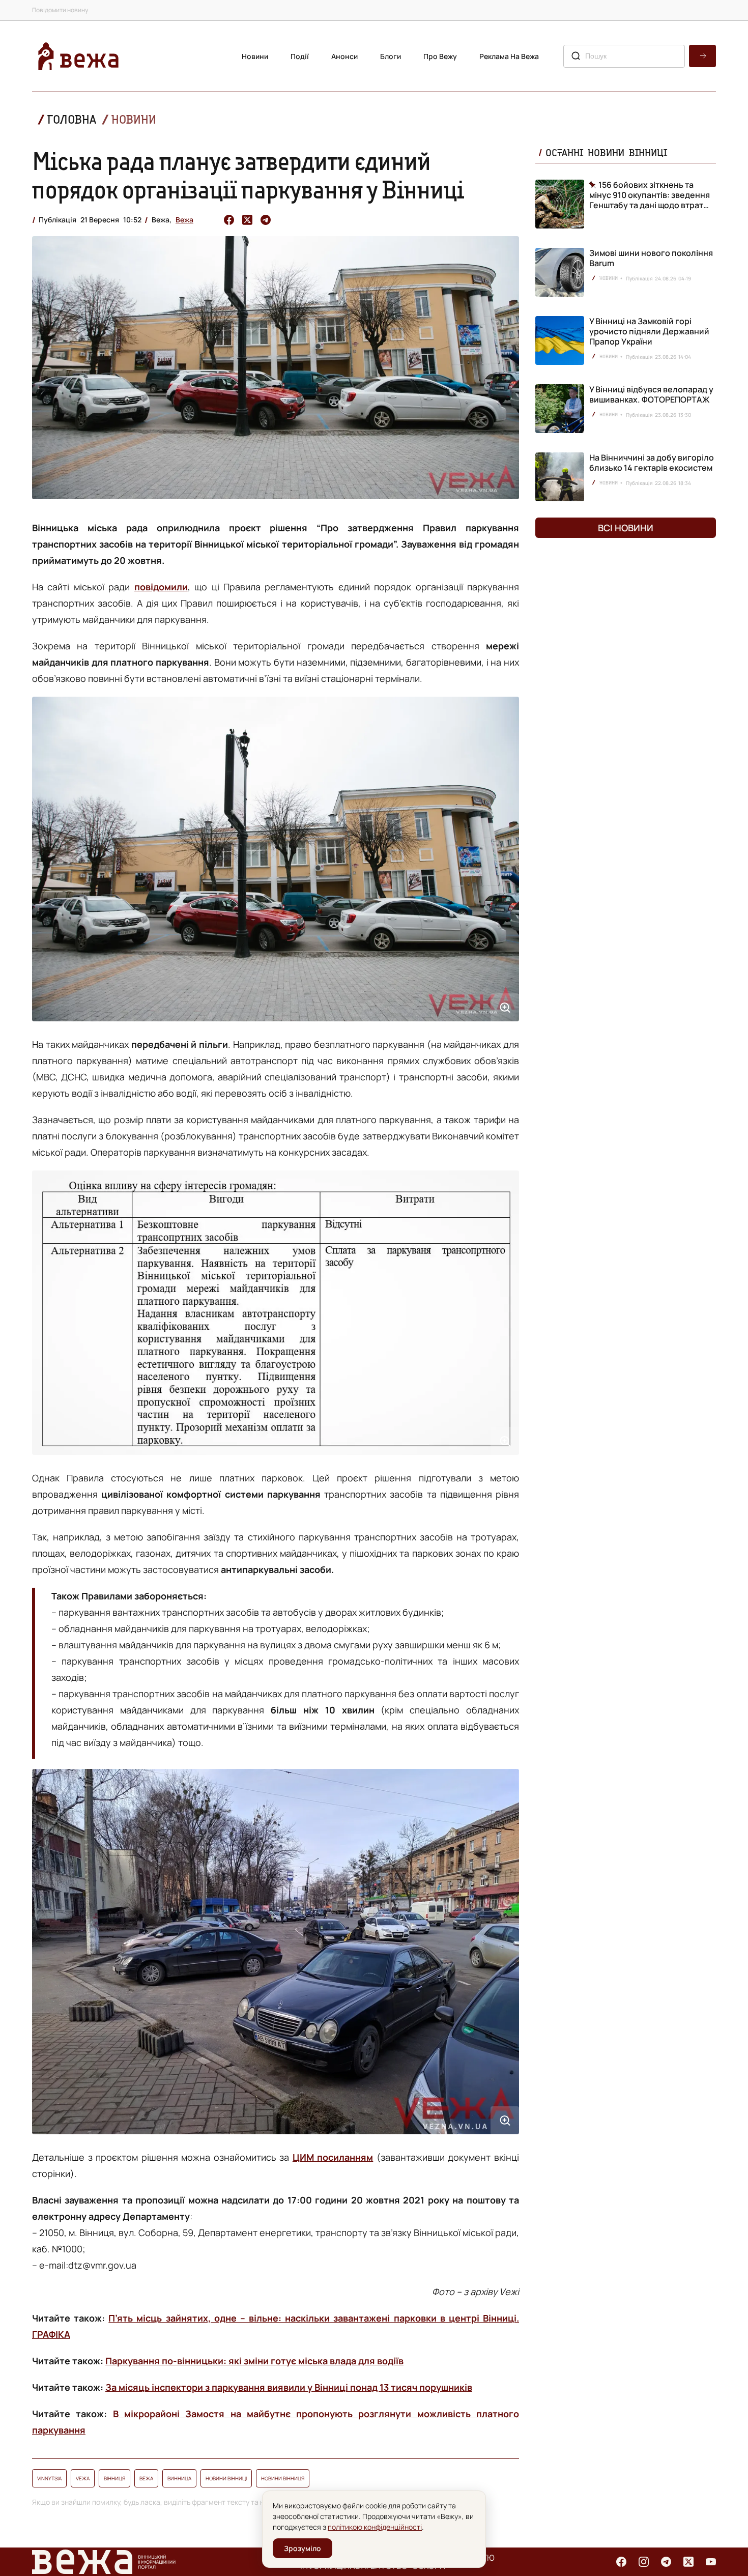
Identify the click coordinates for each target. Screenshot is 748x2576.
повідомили (161, 587)
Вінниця (114, 2478)
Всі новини (626, 528)
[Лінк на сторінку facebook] (621, 2562)
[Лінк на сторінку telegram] (666, 2562)
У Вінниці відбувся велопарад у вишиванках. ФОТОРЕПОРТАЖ (651, 394)
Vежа (83, 2478)
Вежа (184, 220)
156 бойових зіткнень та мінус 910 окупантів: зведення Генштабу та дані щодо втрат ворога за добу (650, 195)
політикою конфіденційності (375, 2527)
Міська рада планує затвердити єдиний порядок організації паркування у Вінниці (248, 175)
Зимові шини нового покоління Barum (651, 258)
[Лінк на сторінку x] (688, 2562)
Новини (255, 56)
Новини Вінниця (283, 2478)
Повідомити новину (60, 10)
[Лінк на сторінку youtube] (711, 2562)
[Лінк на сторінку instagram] (644, 2562)
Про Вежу (440, 56)
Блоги (391, 56)
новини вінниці (226, 2478)
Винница (179, 2478)
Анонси (344, 56)
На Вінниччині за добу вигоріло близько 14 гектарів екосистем (652, 463)
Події (300, 56)
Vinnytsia (49, 2478)
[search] (702, 56)
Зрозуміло (303, 2548)
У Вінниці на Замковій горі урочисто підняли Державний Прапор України (649, 331)
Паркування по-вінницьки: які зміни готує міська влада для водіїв (254, 2361)
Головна (72, 119)
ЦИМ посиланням (333, 2157)
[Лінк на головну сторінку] (78, 56)
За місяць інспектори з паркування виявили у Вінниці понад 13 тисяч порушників (289, 2387)
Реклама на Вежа (509, 56)
